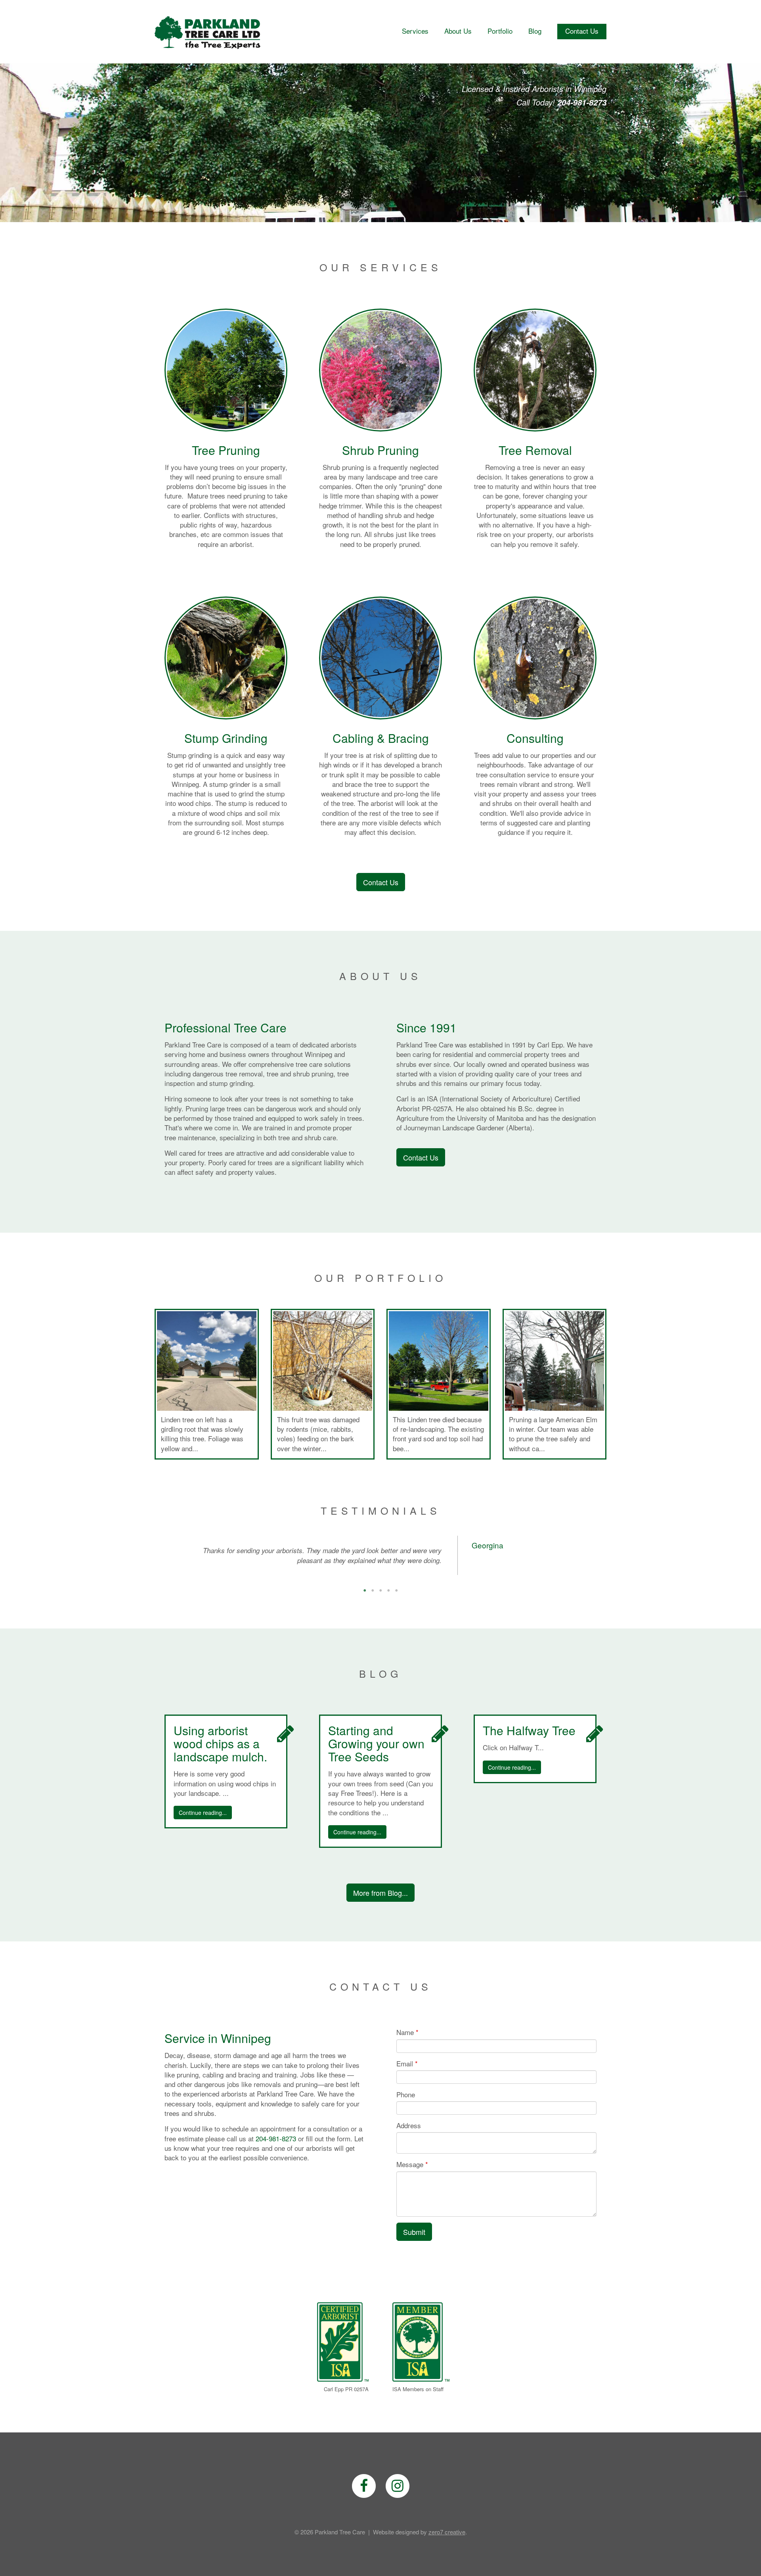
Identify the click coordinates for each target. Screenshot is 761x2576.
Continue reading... (203, 1803)
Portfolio (500, 31)
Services (415, 31)
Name (405, 2023)
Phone (406, 2085)
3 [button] (380, 1575)
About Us (458, 31)
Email (405, 2054)
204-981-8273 (276, 2128)
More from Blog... (380, 1883)
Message (410, 2155)
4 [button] (388, 1575)
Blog (535, 31)
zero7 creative (447, 2522)
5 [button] (396, 1575)
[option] (380, 1550)
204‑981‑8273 (582, 102)
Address (409, 2116)
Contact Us (582, 31)
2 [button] (373, 1575)
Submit (414, 2222)
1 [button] (365, 1575)
